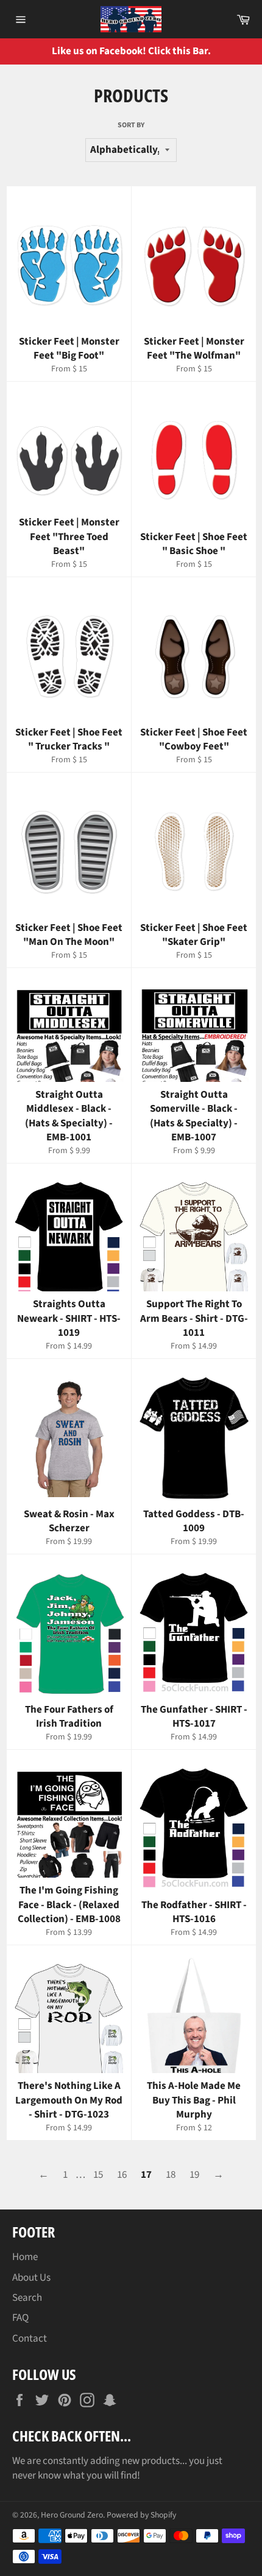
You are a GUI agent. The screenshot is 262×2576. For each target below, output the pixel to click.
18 (171, 2175)
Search (27, 2298)
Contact (30, 2339)
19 (194, 2175)
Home (25, 2257)
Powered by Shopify (141, 2515)
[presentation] (244, 51)
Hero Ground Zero (72, 2515)
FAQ (20, 2318)
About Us (31, 2278)
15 (98, 2175)
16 (122, 2175)
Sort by (131, 125)
